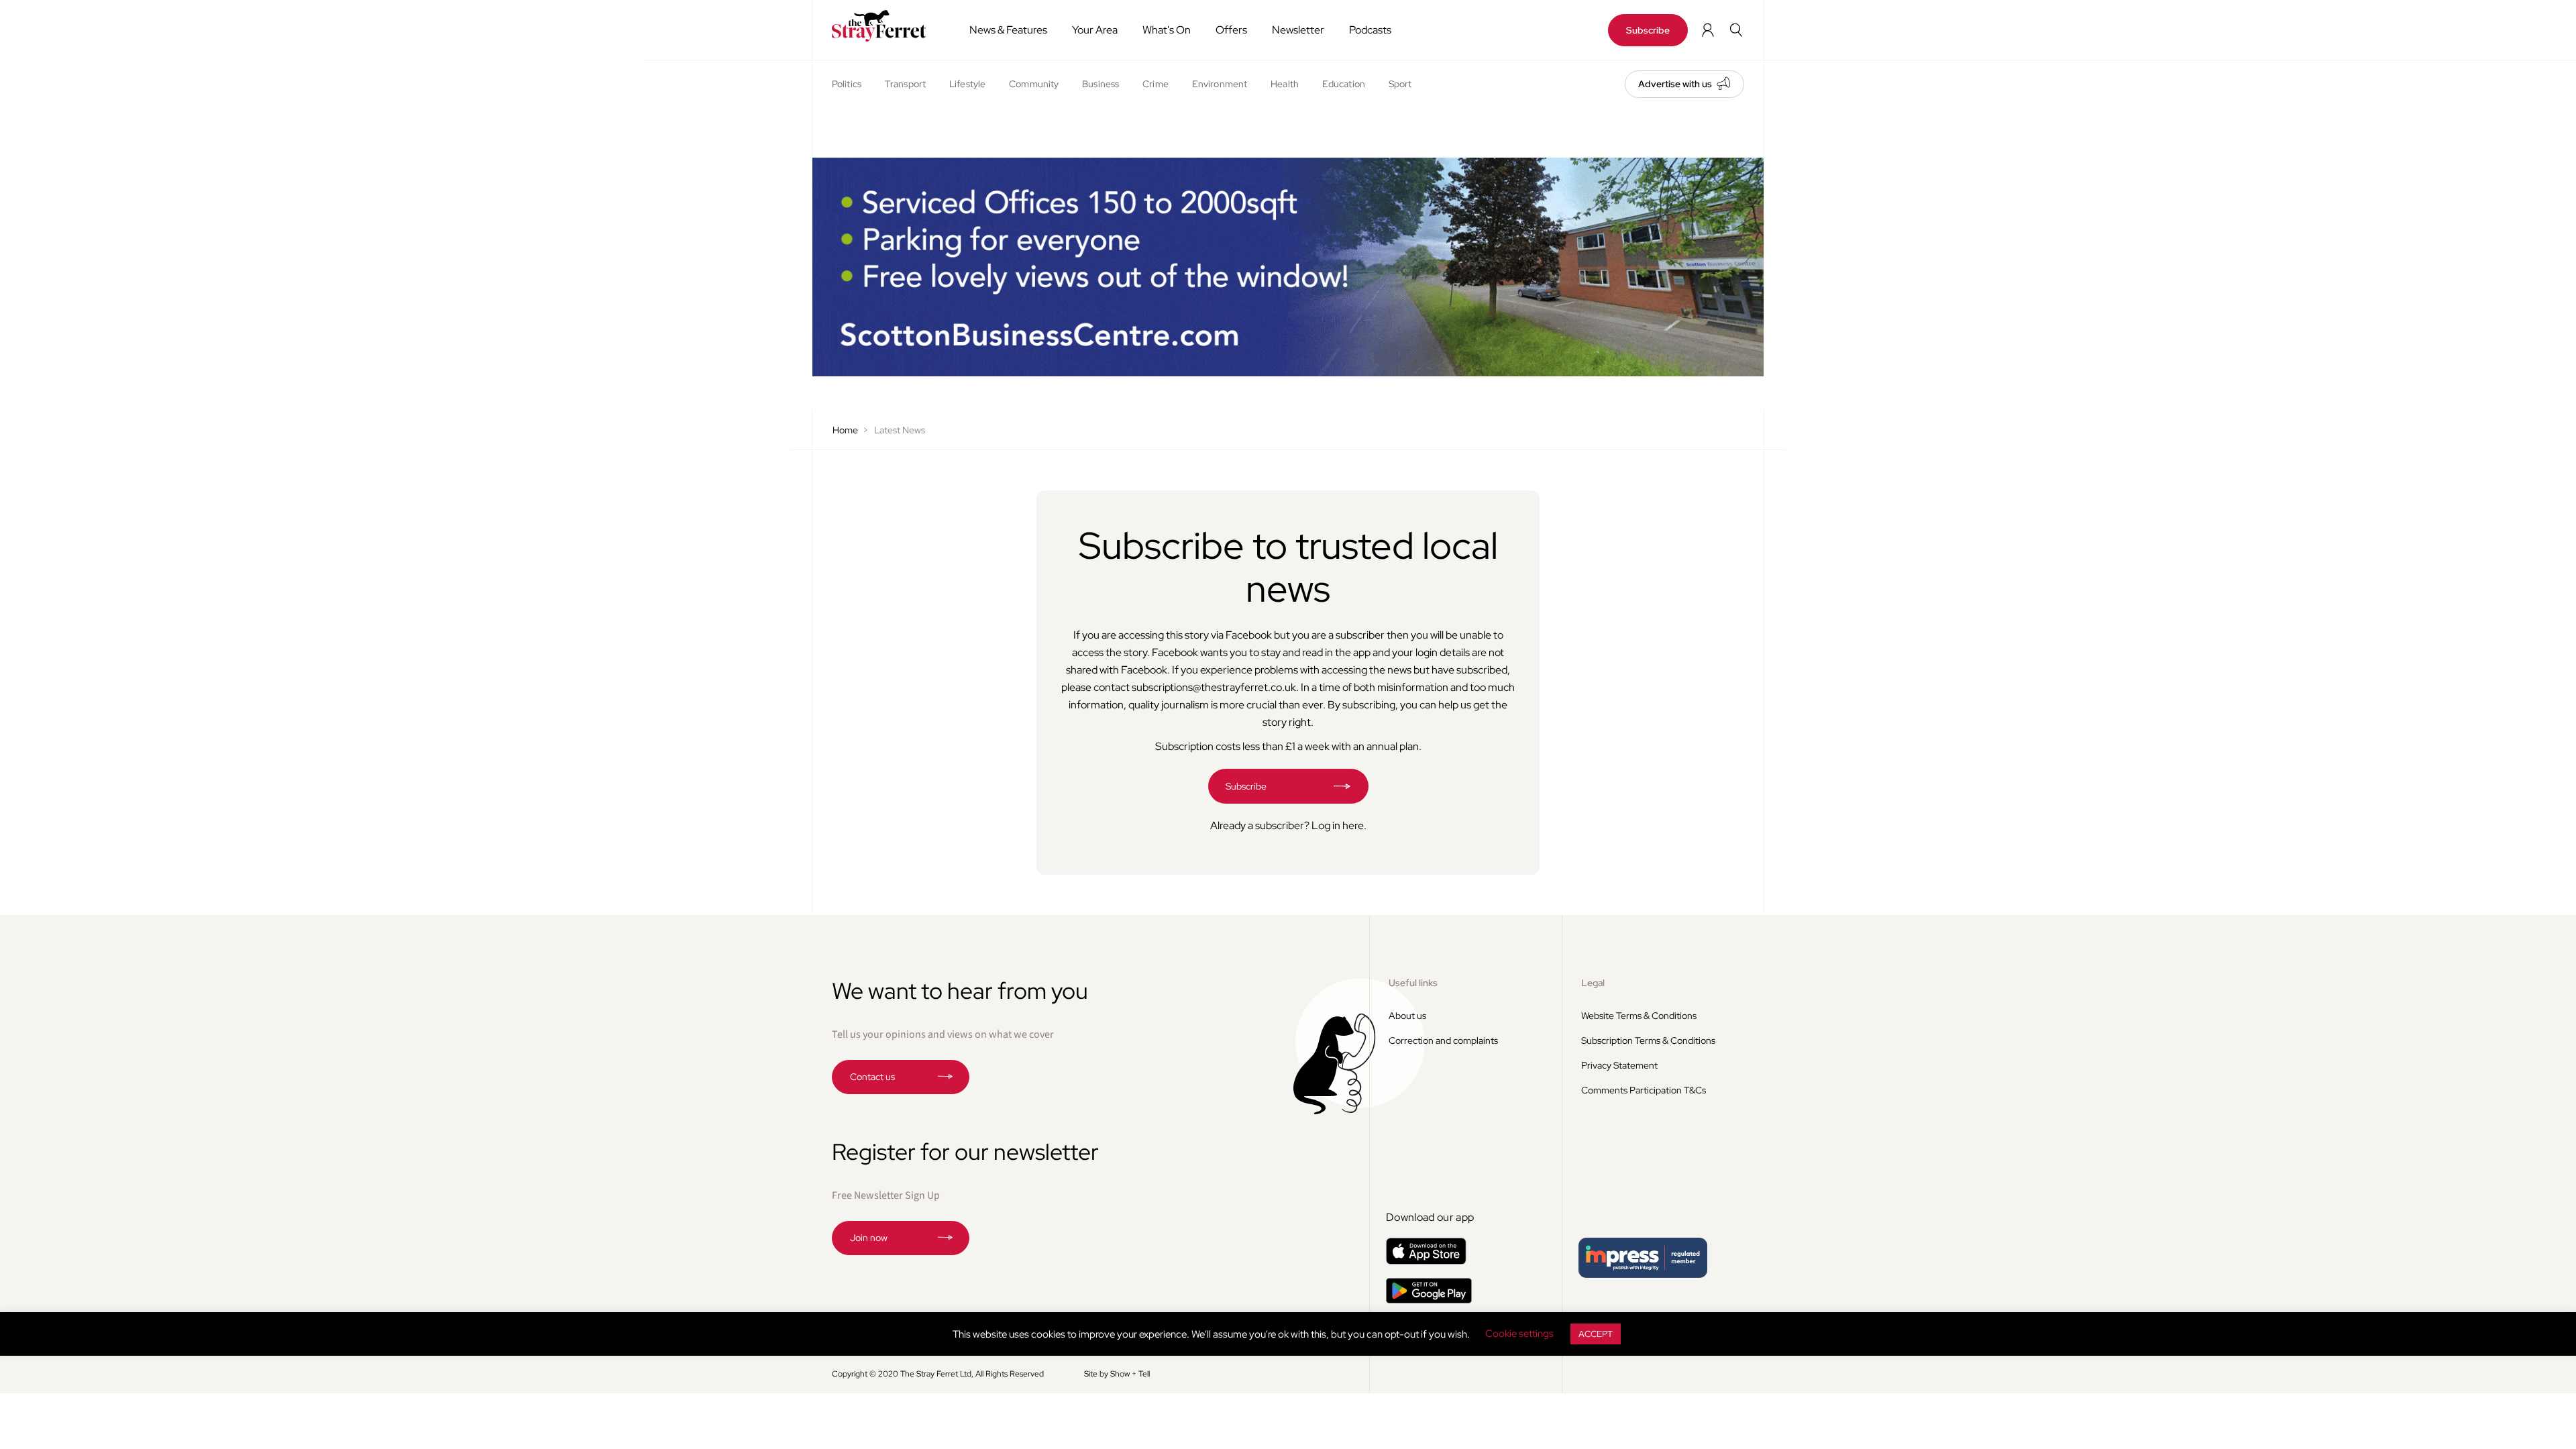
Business (1101, 84)
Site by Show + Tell (1117, 1374)
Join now (869, 1238)
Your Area (1095, 30)
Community (1034, 84)
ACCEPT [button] (1596, 1334)
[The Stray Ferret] (884, 26)
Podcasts (1370, 30)
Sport (1400, 84)
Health (1285, 84)
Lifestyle (967, 84)
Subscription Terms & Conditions (1648, 1040)
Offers (1231, 30)
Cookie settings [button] (1519, 1334)
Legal (1593, 983)
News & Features (1008, 30)
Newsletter (1298, 30)
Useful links (1413, 983)
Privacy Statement (1619, 1065)
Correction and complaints (1443, 1040)
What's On (1167, 30)
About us (1407, 1016)
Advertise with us (1675, 84)
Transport (905, 84)
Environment (1220, 84)
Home (845, 430)
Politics (847, 84)
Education (1344, 84)
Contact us (872, 1077)
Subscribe (1648, 30)
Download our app (1430, 1217)
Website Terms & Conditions (1639, 1016)
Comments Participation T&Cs (1644, 1090)
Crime (1156, 84)
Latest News (900, 430)
